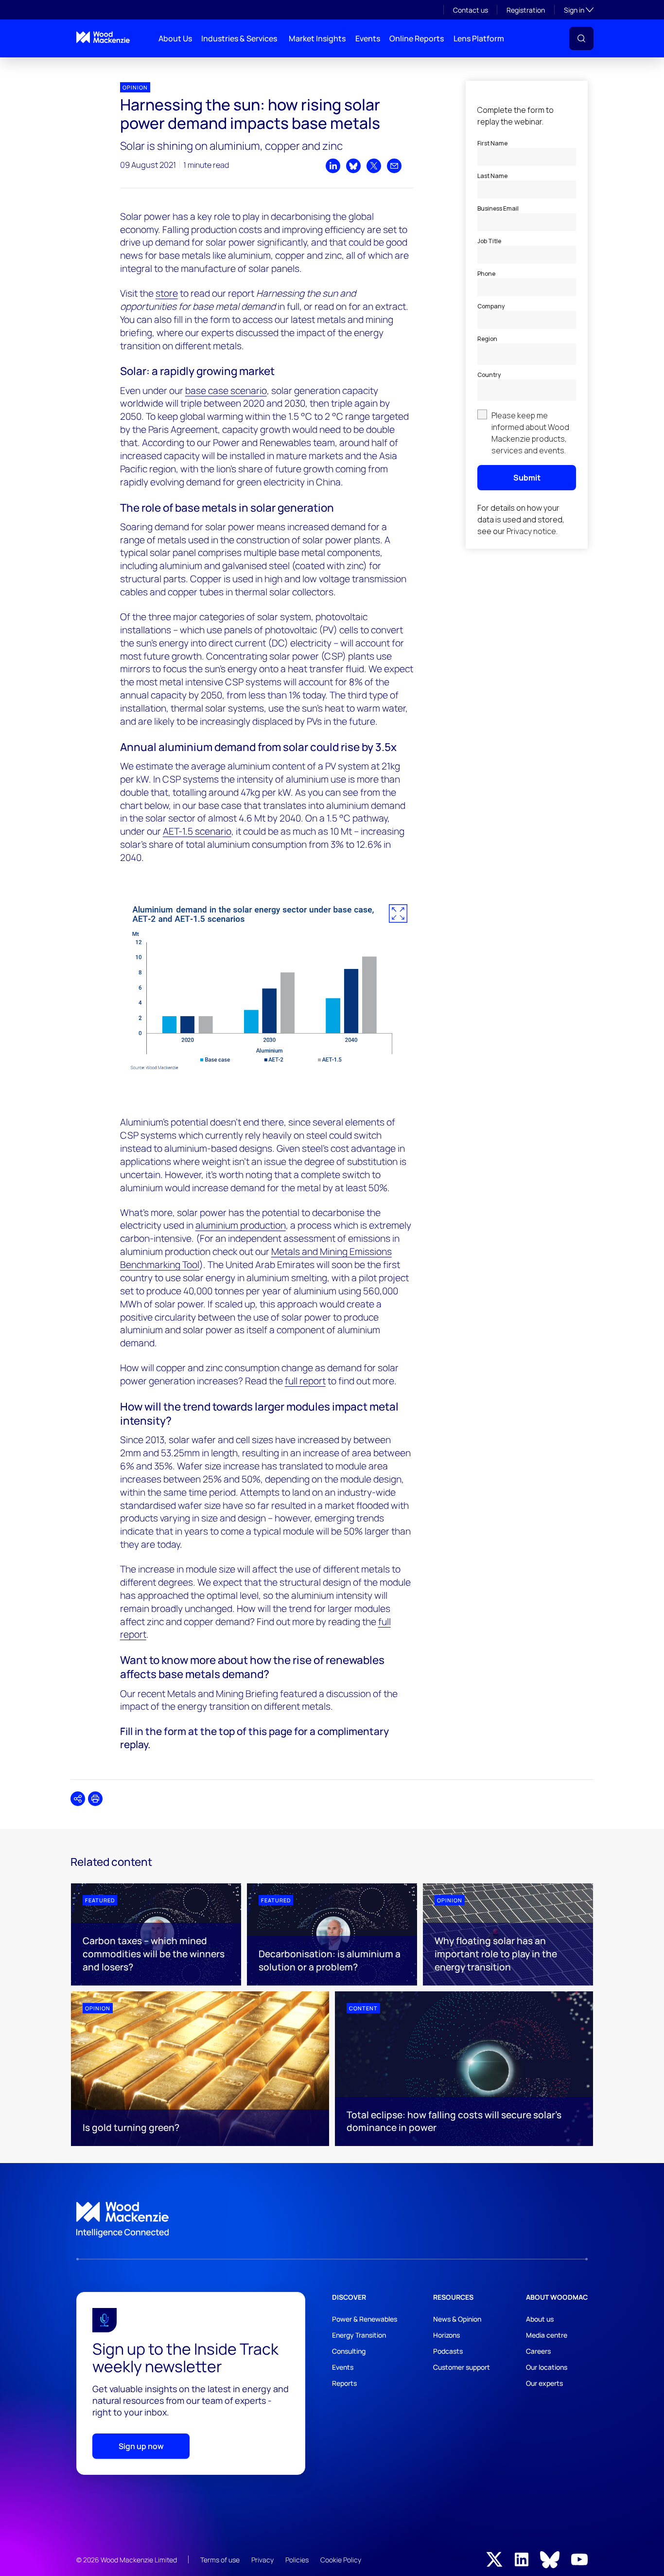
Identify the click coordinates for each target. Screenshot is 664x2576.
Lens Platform (479, 38)
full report (305, 1381)
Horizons (446, 2335)
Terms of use (220, 2560)
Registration (526, 10)
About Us (175, 38)
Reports (344, 2383)
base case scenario (226, 391)
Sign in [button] (579, 10)
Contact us (471, 10)
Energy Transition (359, 2335)
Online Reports (417, 38)
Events (368, 38)
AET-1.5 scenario (197, 831)
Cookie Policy (341, 2560)
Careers (538, 2351)
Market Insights (317, 38)
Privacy (262, 2560)
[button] (581, 38)
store (167, 293)
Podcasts (448, 2351)
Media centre (547, 2335)
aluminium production (241, 1225)
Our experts (544, 2383)
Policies (297, 2560)
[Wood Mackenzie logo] (103, 37)
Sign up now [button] (141, 2446)
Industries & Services (239, 38)
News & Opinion (457, 2319)
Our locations (547, 2367)
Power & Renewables (365, 2319)
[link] (332, 2220)
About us (540, 2319)
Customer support (462, 2367)
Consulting (349, 2351)
